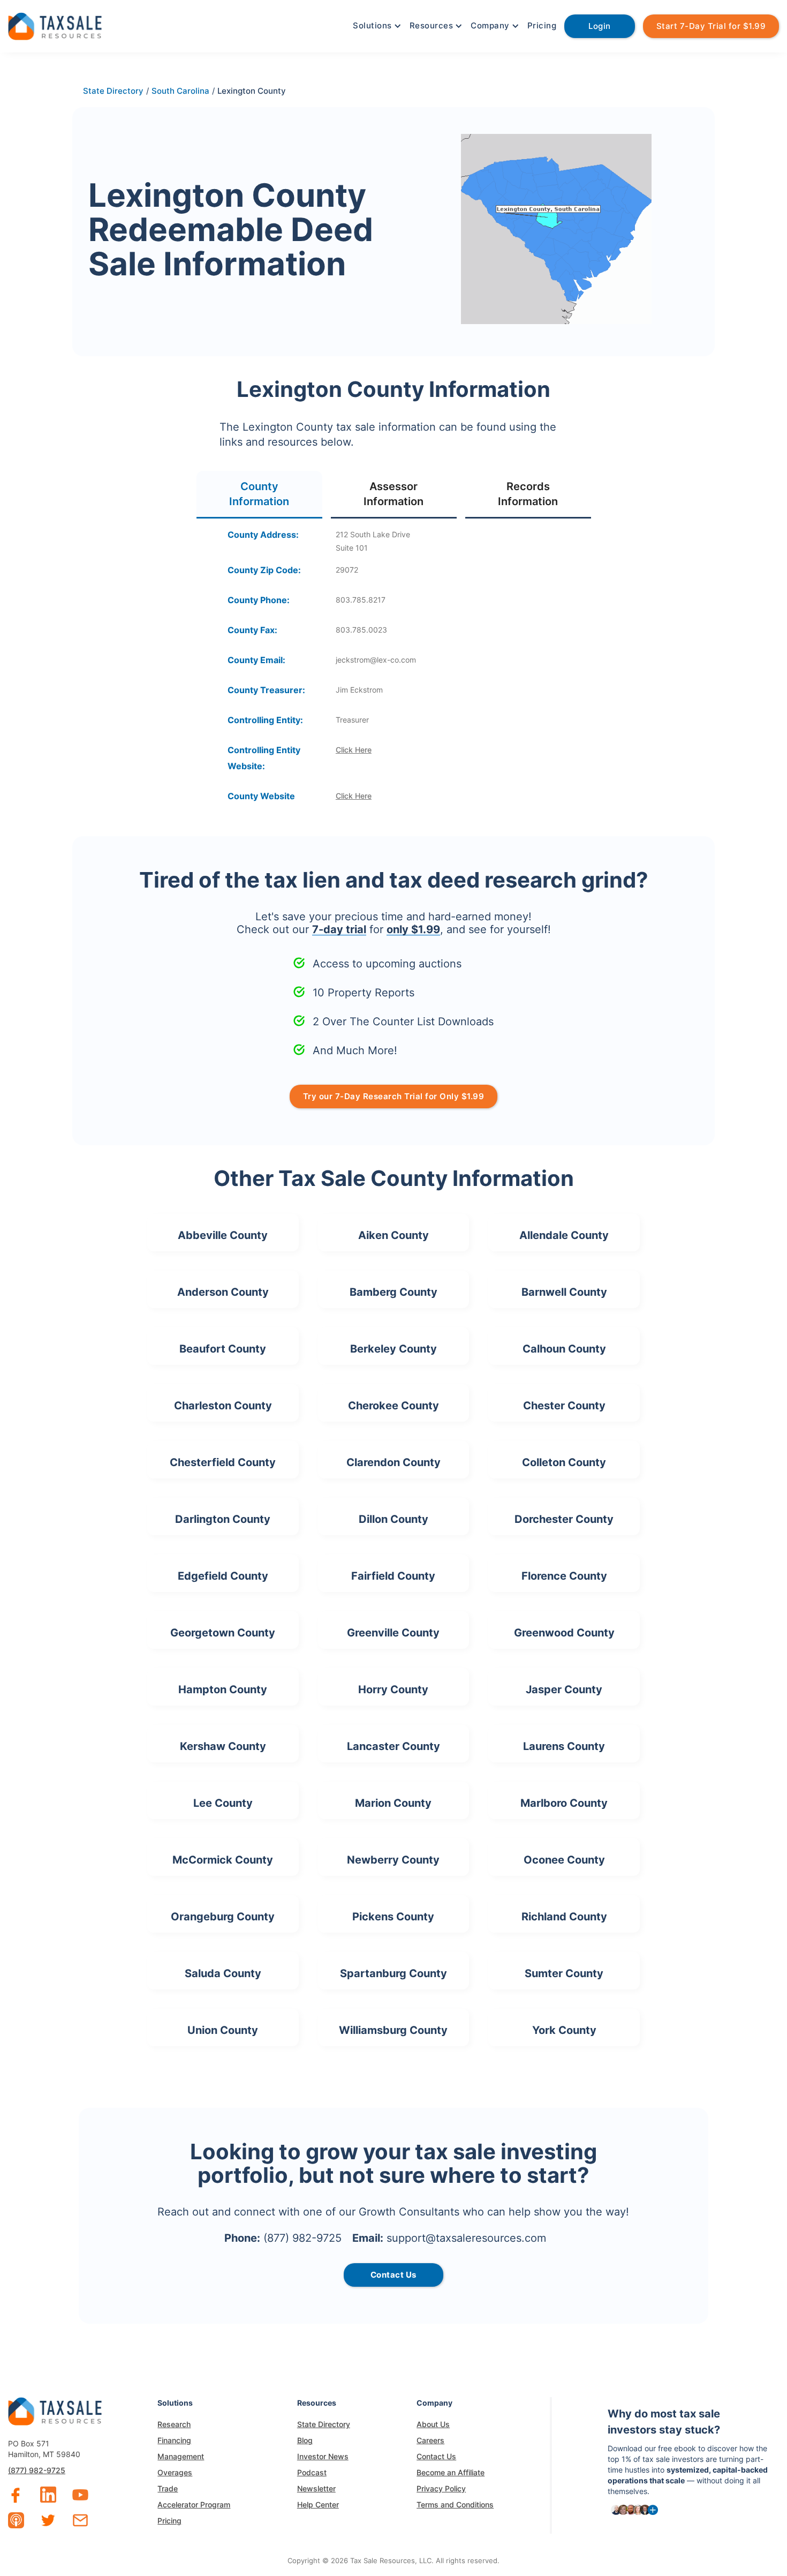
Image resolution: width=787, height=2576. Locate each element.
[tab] (259, 495)
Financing (174, 2440)
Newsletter (316, 2488)
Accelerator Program (194, 2504)
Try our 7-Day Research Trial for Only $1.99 (394, 1096)
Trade (168, 2488)
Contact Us (436, 2456)
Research (174, 2424)
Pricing (542, 25)
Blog (305, 2440)
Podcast (312, 2472)
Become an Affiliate (451, 2472)
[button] (376, 26)
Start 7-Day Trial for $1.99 (711, 26)
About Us (433, 2424)
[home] (55, 25)
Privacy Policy (441, 2488)
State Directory (324, 2424)
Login (600, 26)
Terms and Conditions (455, 2504)
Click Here (354, 750)
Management (181, 2456)
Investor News (323, 2456)
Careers (430, 2440)
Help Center (318, 2504)
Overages (175, 2472)
